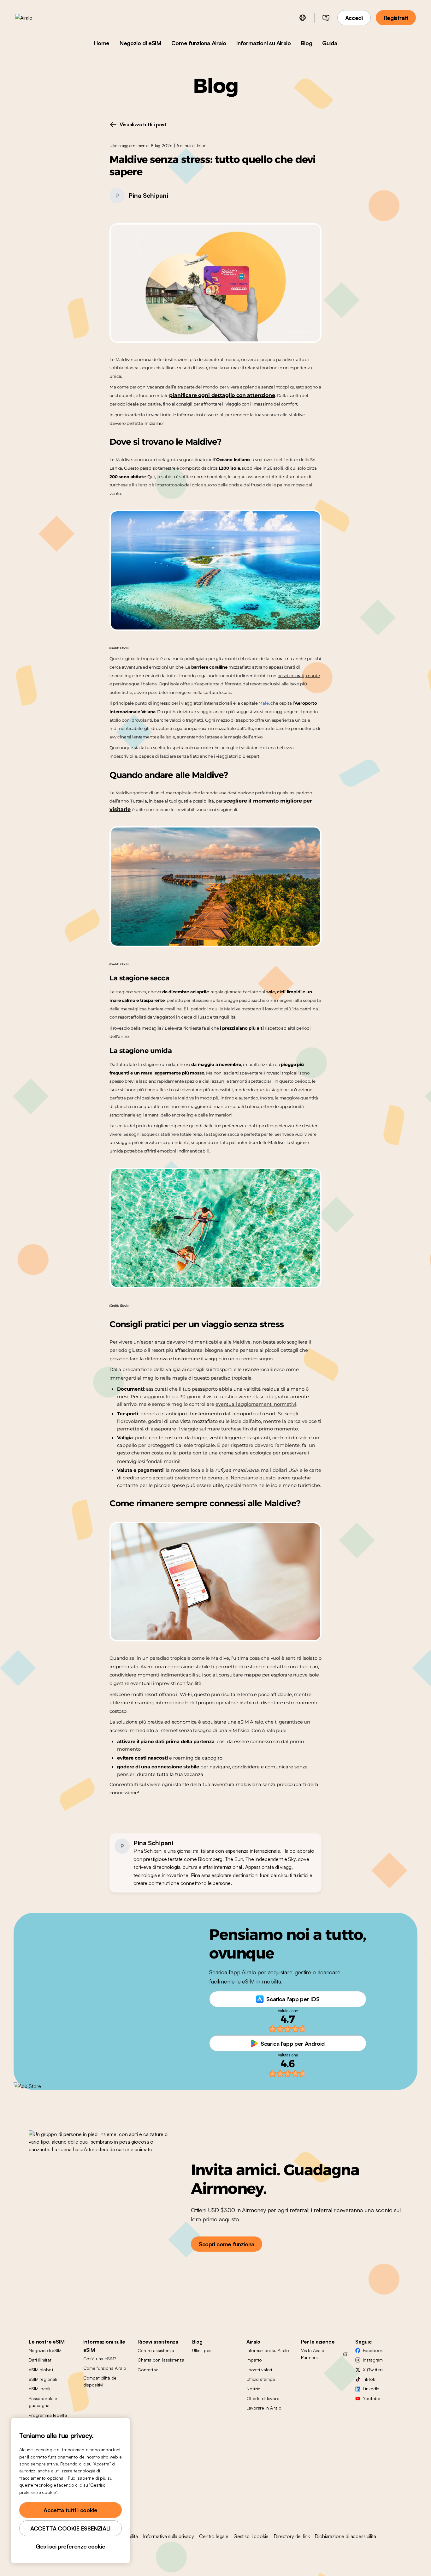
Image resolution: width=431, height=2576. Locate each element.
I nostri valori (259, 2370)
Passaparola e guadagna (43, 2402)
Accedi (354, 18)
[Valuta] (326, 18)
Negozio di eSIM (140, 43)
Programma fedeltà (48, 2415)
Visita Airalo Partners (313, 2354)
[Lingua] (303, 18)
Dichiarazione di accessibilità (345, 2536)
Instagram (373, 2360)
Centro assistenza (156, 2350)
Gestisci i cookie (251, 2536)
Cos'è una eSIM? (100, 2359)
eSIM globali (41, 2370)
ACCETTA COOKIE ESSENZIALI (71, 2528)
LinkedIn (371, 2389)
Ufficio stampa (261, 2379)
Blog (307, 43)
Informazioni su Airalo (264, 43)
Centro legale (214, 2536)
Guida (330, 43)
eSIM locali (39, 2389)
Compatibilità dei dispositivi (100, 2381)
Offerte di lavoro (263, 2398)
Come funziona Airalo (199, 43)
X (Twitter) (373, 2370)
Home (102, 43)
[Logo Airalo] (34, 18)
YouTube (371, 2398)
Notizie (253, 2389)
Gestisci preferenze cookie (71, 2546)
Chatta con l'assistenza (161, 2360)
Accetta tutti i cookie (70, 2510)
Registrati (396, 18)
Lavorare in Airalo (264, 2408)
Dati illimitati (41, 2360)
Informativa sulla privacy (168, 2536)
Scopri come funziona (227, 2244)
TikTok (369, 2379)
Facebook (373, 2350)
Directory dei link (292, 2536)
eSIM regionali (43, 2379)
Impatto (254, 2360)
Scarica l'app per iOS (293, 1999)
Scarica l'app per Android (293, 2043)
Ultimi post (203, 2350)
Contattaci (148, 2370)
